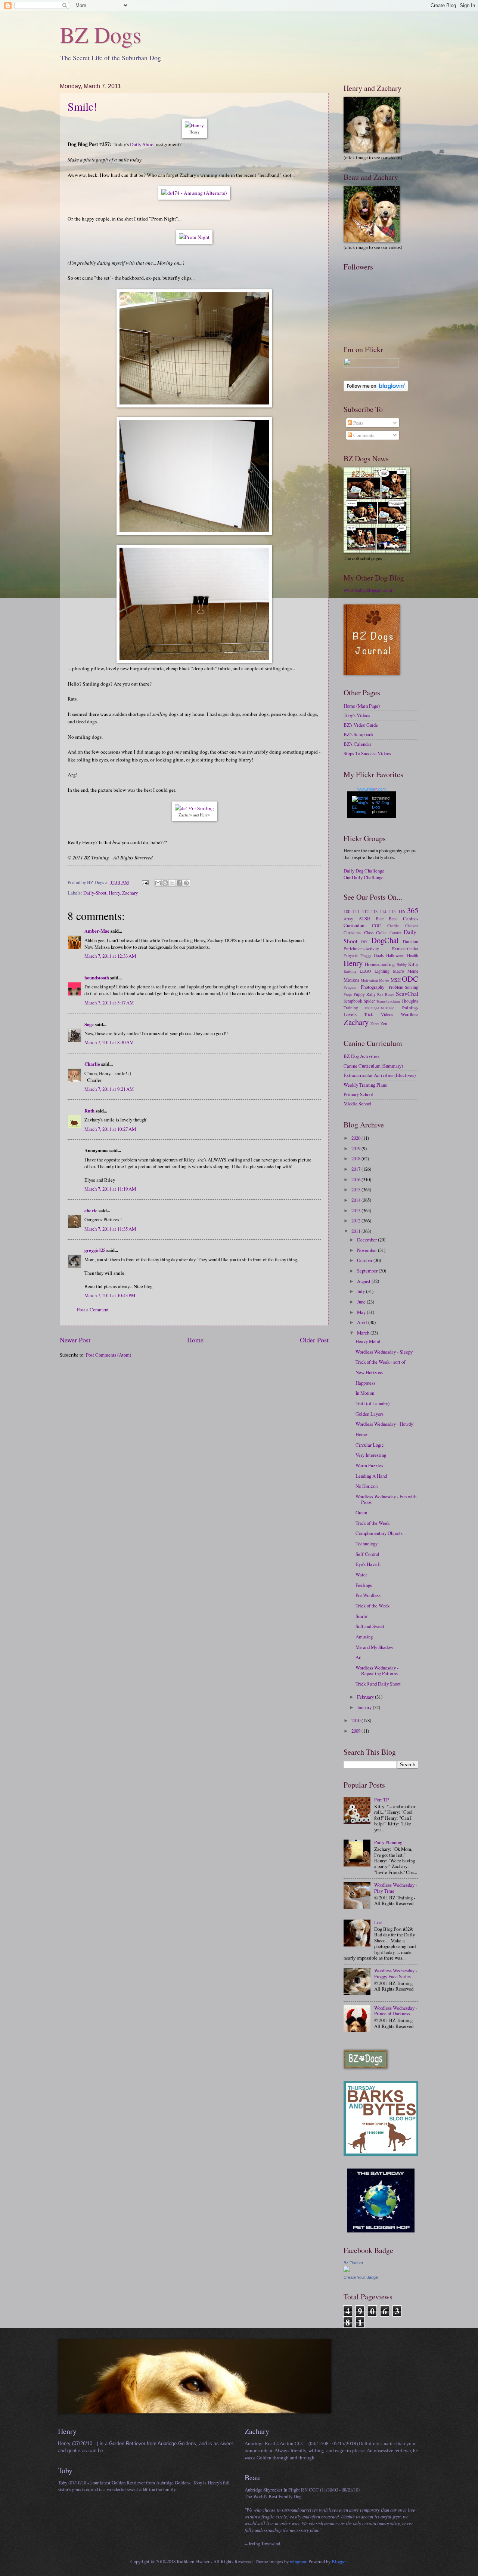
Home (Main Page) (362, 706)
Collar (381, 932)
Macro (398, 971)
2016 (356, 1179)
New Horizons (369, 1372)
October (365, 1260)
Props (348, 994)
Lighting (382, 971)
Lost (378, 1922)
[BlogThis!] (165, 883)
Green (361, 1512)
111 (356, 911)
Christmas (353, 932)
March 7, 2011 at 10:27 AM (110, 1129)
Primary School (358, 1094)
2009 (356, 1731)
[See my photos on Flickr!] (371, 366)
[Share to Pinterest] (186, 883)
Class (369, 932)
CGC (376, 925)
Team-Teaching (388, 1001)
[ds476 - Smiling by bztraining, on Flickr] (194, 808)
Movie (384, 980)
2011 (356, 1231)
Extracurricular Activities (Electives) (380, 1075)
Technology (367, 1544)
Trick (369, 1014)
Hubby (402, 964)
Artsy (348, 919)
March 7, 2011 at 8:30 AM (109, 1042)
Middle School (358, 1104)
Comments (363, 435)
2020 (356, 1138)
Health (413, 955)
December (367, 1240)
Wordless (409, 1014)
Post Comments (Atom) (108, 1355)
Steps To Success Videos (367, 753)
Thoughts (410, 1001)
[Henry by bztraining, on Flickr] (194, 125)
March (364, 1333)
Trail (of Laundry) (373, 1403)
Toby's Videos (357, 715)
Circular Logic (370, 1445)
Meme (413, 971)
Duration (411, 941)
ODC (410, 979)
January (365, 1707)
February (366, 1697)
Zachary (130, 893)
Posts (358, 423)
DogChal (385, 940)
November (367, 1250)
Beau (393, 919)
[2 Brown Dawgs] (381, 2154)
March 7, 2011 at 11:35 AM (110, 1229)
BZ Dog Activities (361, 1056)
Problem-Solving (403, 987)
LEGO (365, 971)
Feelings (364, 1585)
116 (401, 911)
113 (374, 911)
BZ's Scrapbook (358, 734)
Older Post (314, 1340)
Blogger (339, 2561)
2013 (356, 1210)
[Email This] (158, 883)
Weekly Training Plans (365, 1085)
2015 (356, 1189)
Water (361, 1575)
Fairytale (351, 955)
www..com (372, 789)
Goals (379, 955)
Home (195, 1340)
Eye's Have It (368, 1564)
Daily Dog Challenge (364, 871)
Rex (380, 994)
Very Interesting (371, 1455)
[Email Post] (145, 882)
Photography (373, 987)
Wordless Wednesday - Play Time (396, 1888)
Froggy (366, 955)
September (368, 1271)
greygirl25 (95, 1250)
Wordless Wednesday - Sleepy (384, 1352)
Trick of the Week (373, 1523)
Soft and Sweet (370, 1626)
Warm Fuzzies (369, 1465)
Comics (395, 933)
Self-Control (367, 1554)
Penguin (350, 987)
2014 (356, 1200)
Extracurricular (405, 949)
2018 (356, 1158)
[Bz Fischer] (347, 2270)
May (362, 1312)
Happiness (365, 1383)
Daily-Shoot (95, 893)
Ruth (89, 1111)
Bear (380, 919)
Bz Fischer (353, 2263)
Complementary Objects (379, 1533)
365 (413, 910)
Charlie (92, 1064)
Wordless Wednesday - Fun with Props (386, 1499)
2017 (356, 1169)
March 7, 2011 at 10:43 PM (110, 1295)
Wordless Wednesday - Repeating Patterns (377, 1670)
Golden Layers (370, 1414)
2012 (356, 1221)
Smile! (82, 106)
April (363, 1322)
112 (365, 911)
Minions (351, 980)
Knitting (350, 971)
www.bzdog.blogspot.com (368, 590)
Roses (390, 994)
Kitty (413, 964)
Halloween (395, 955)
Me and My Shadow (374, 1647)
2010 (356, 1720)
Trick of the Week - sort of (380, 1362)
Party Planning (388, 1842)
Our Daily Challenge (364, 877)
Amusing (364, 1637)
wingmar (298, 2561)
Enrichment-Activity (361, 949)
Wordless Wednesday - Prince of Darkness (396, 2011)
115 (392, 911)
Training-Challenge (379, 1008)
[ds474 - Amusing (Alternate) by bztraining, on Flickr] (194, 193)
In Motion (365, 1393)
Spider (369, 1001)
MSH (396, 980)
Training (351, 1008)
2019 (356, 1148)
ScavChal (407, 994)
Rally (371, 994)
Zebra (375, 1024)
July (361, 1291)
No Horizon (367, 1486)
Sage (89, 1024)
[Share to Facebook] (179, 883)
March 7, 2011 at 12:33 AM (110, 956)
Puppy (359, 994)
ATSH (364, 918)
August (364, 1281)
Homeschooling (380, 964)
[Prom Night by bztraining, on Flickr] (194, 237)
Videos (387, 1014)
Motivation (369, 980)
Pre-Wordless (368, 1595)
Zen (384, 1023)
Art (359, 1657)
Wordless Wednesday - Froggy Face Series (396, 1973)
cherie (91, 1210)
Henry (114, 893)
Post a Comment (93, 1309)
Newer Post (75, 1340)
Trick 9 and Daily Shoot (378, 1684)
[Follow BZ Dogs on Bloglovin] (376, 390)
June (362, 1302)
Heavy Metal (368, 1341)
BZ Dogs (100, 34)
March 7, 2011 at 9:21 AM (109, 1089)
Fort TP (381, 1800)
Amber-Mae (97, 931)
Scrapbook (353, 1001)
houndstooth (97, 978)
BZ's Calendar (357, 744)
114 (383, 912)
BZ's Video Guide (361, 725)
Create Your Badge (361, 2277)
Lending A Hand (371, 1476)
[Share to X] (172, 883)
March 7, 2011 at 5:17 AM (109, 1003)
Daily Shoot (142, 144)
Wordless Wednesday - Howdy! (385, 1424)
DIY (364, 942)
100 (347, 911)
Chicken (412, 926)
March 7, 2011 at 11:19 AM (110, 1189)
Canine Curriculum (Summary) (373, 1066)
